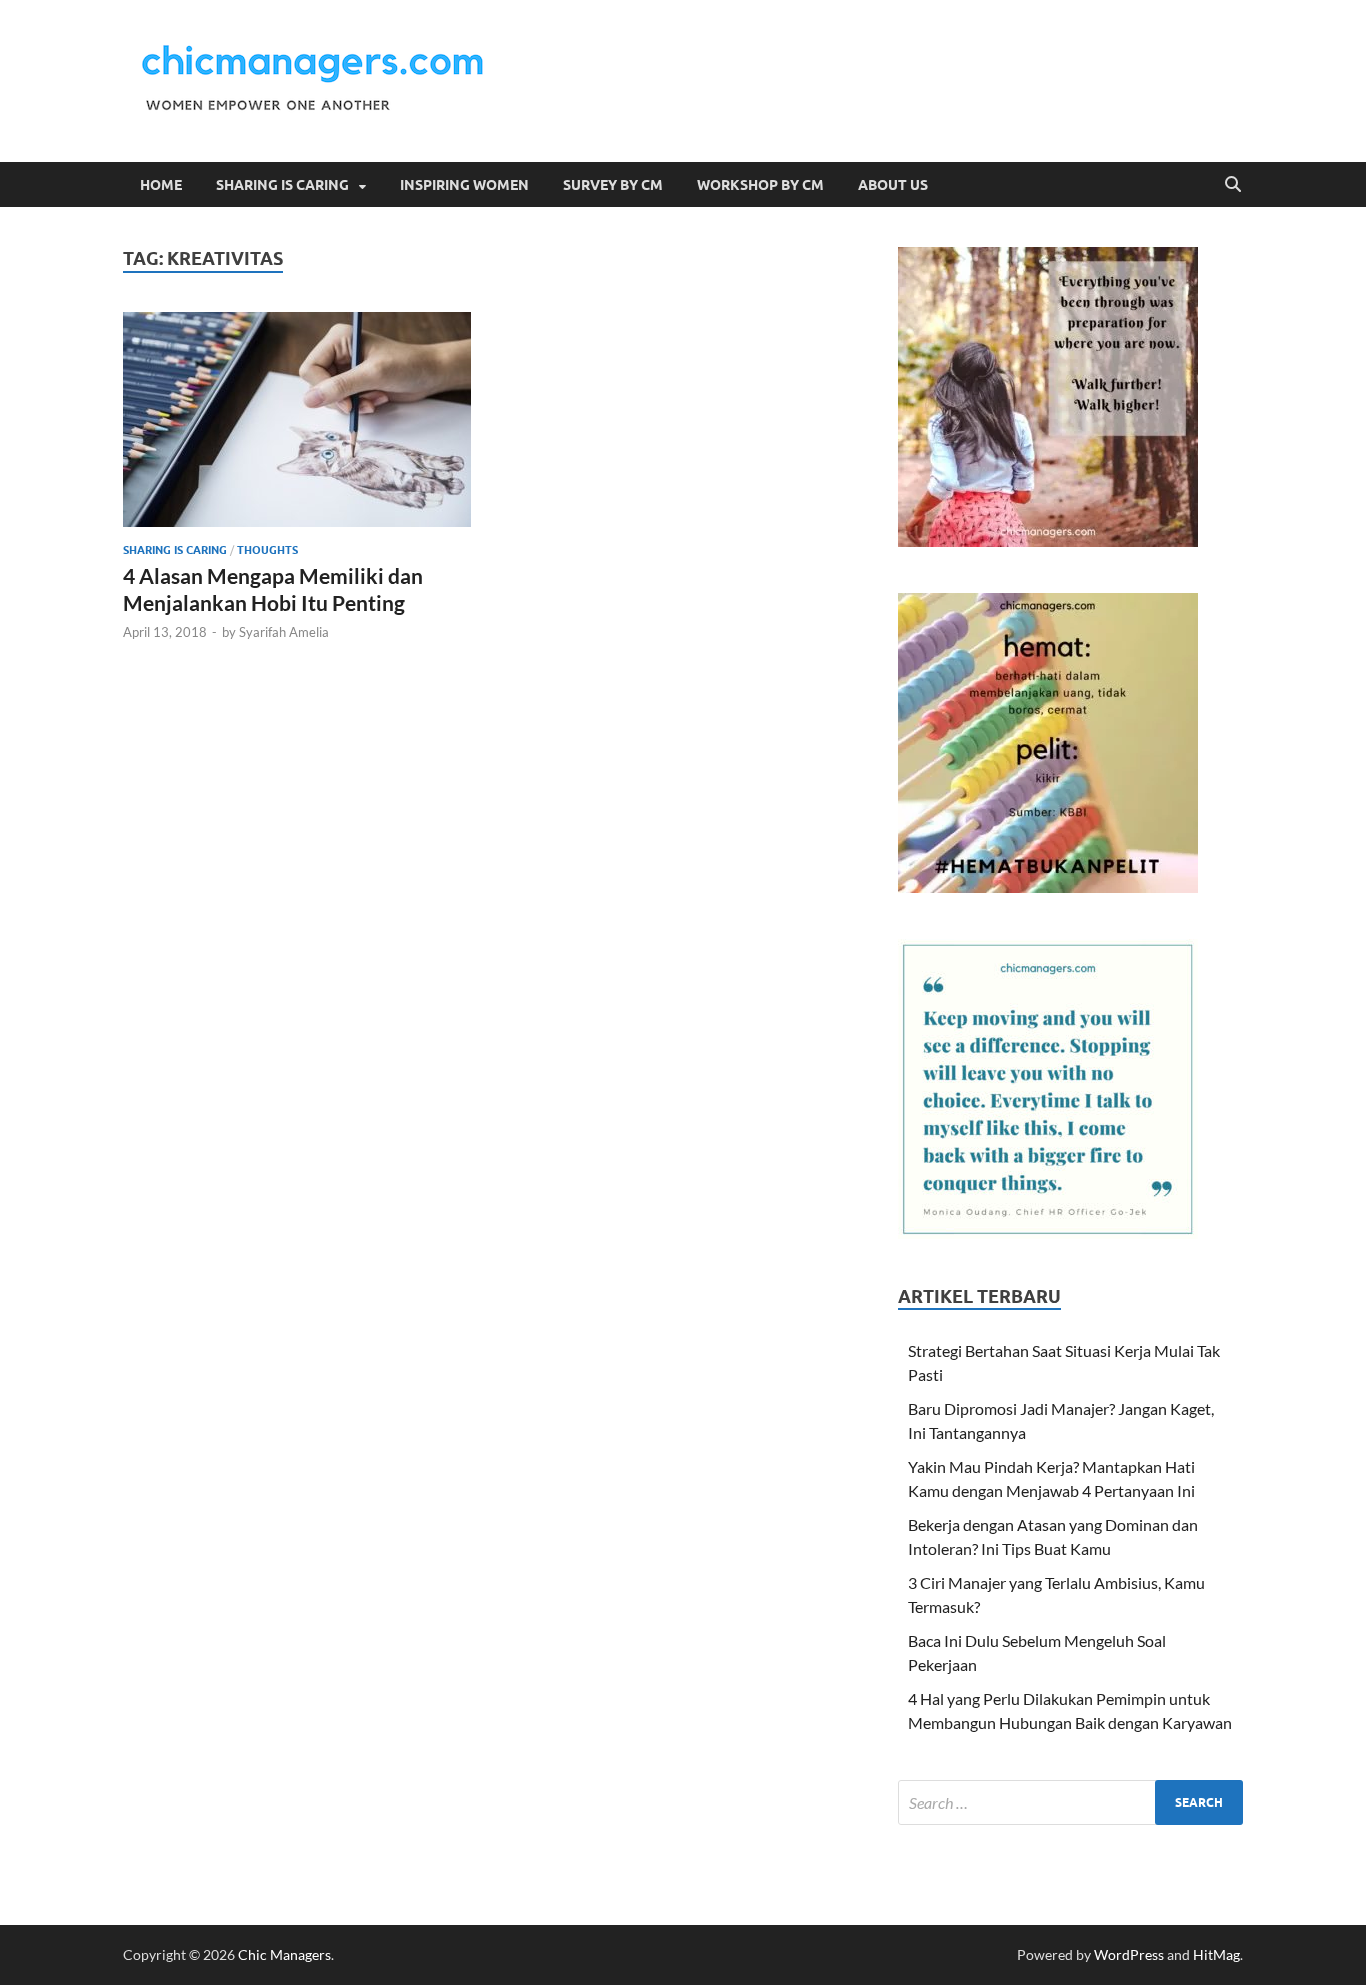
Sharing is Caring (282, 185)
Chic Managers (284, 1954)
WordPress (1129, 1954)
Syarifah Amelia (284, 632)
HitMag (1216, 1954)
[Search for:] (1070, 1802)
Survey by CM (613, 185)
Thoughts (267, 550)
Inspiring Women (464, 185)
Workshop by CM (760, 185)
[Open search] (1233, 185)
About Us (893, 185)
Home (161, 185)
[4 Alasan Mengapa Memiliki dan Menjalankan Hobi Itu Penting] (297, 419)
